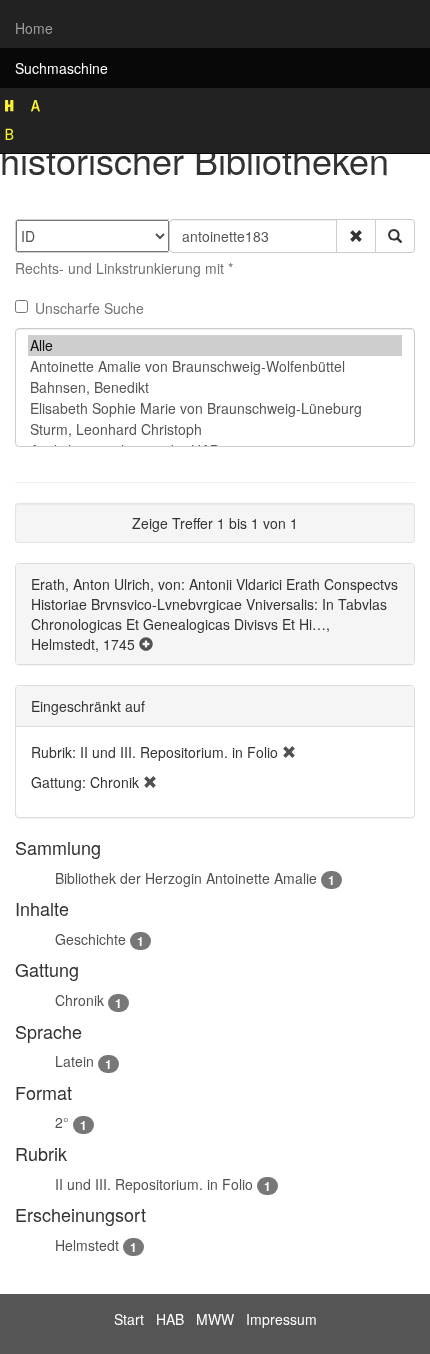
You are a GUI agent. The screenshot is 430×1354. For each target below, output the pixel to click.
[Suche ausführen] (395, 236)
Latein (74, 1061)
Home (34, 28)
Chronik (79, 1000)
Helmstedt (87, 1245)
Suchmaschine (61, 68)
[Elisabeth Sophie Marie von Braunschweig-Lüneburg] (215, 408)
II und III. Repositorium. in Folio (154, 1184)
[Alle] (215, 345)
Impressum (281, 1319)
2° (62, 1122)
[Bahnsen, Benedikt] (215, 387)
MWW (215, 1319)
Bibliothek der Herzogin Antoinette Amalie (186, 878)
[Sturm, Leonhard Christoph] (215, 429)
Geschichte (90, 939)
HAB (170, 1319)
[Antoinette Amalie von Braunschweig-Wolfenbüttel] (215, 366)
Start (129, 1319)
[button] (356, 236)
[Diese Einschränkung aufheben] (289, 752)
